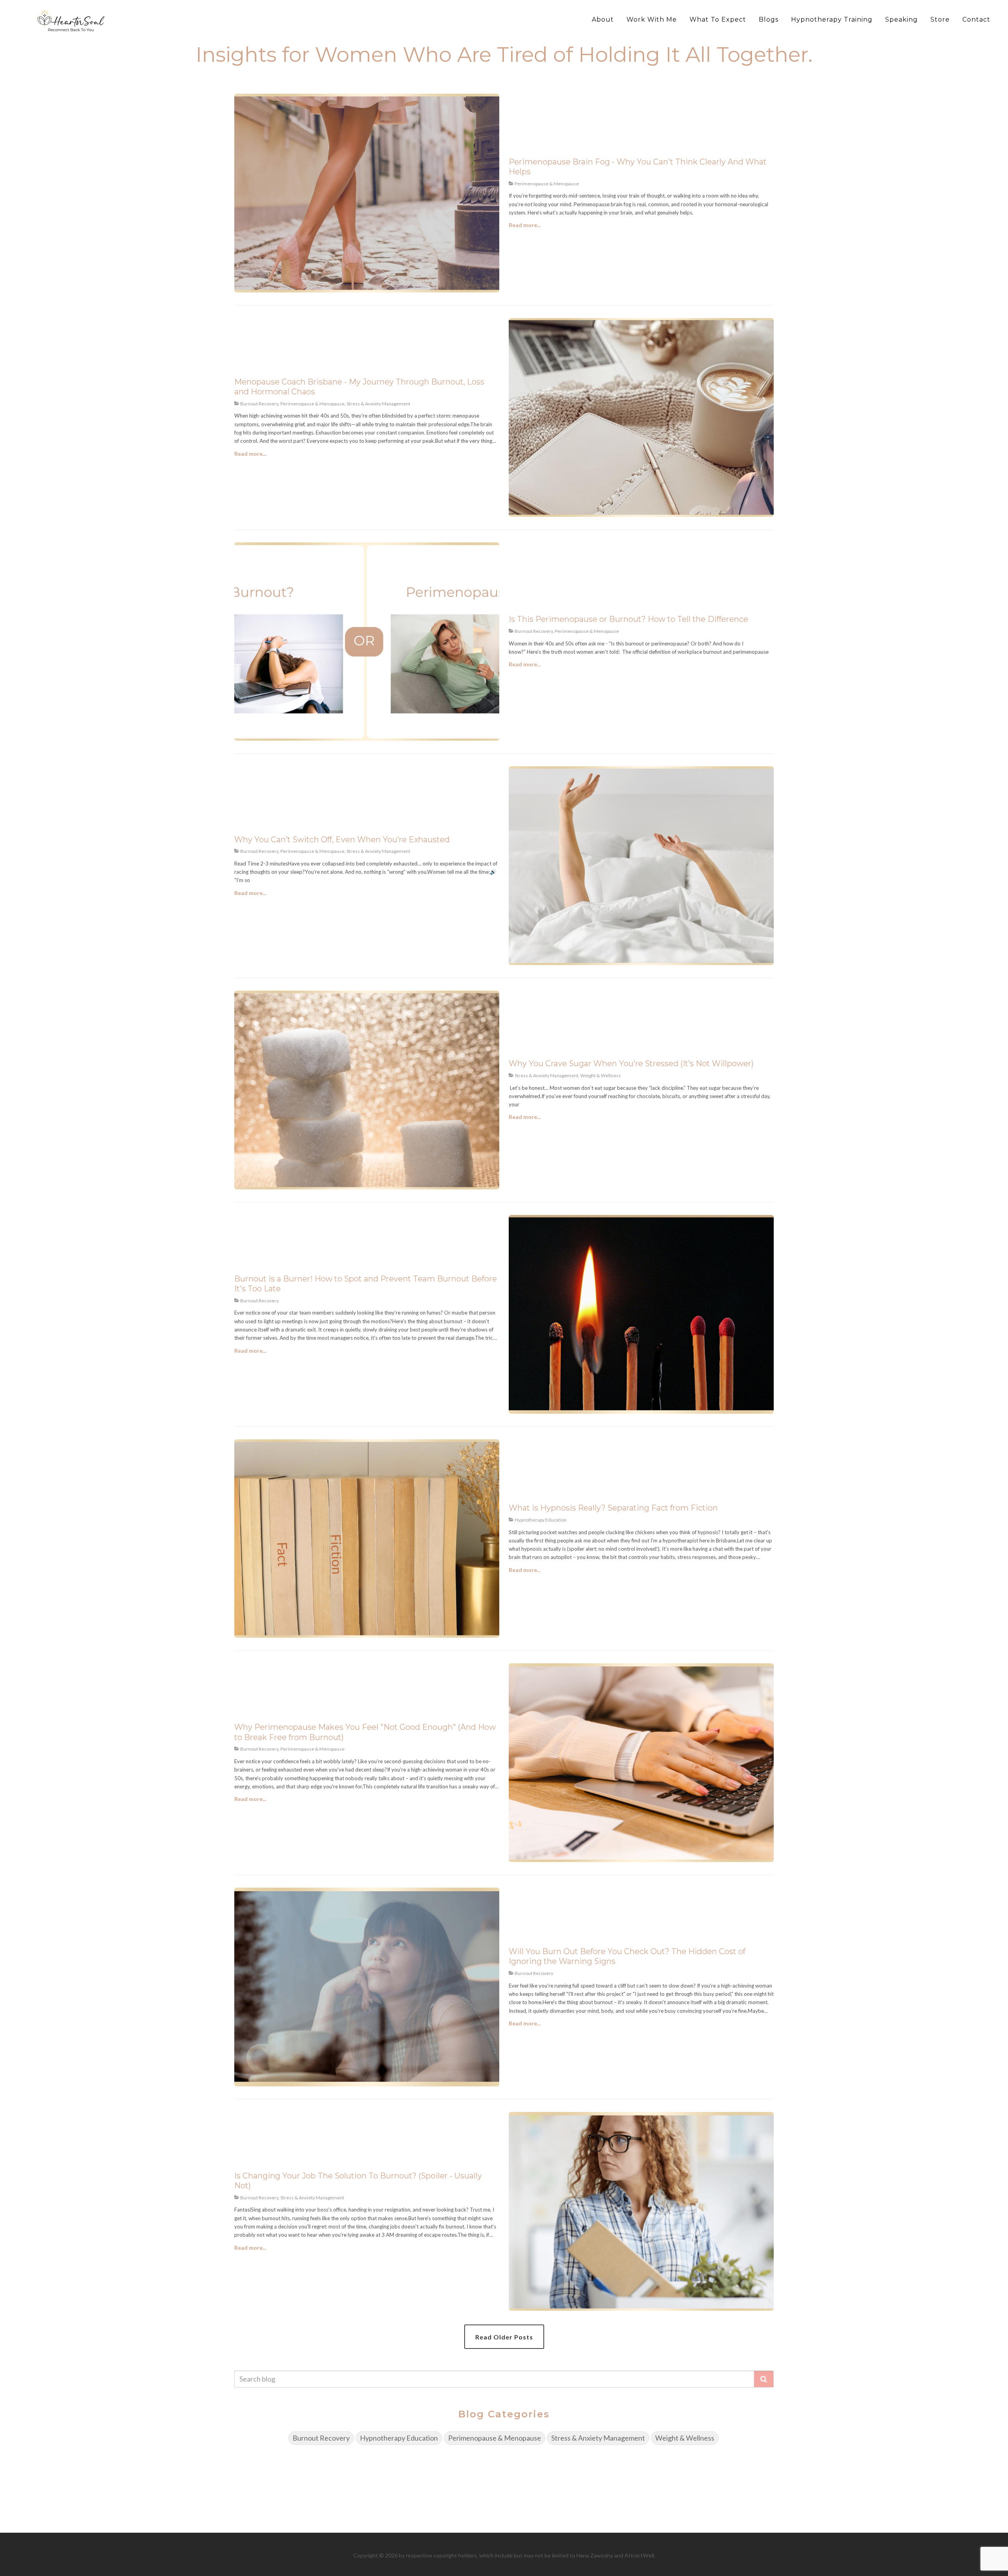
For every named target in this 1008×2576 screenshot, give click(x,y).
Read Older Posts (504, 2337)
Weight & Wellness (685, 2438)
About (603, 19)
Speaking (901, 19)
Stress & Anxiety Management (598, 2438)
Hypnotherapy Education (399, 2438)
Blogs (769, 19)
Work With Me (652, 19)
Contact (976, 19)
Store (940, 19)
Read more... (525, 225)
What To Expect (718, 19)
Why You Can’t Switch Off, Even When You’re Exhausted (342, 840)
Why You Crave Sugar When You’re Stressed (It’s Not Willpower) (631, 1063)
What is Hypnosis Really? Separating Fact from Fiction (613, 1508)
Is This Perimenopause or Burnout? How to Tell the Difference (628, 619)
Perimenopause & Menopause (495, 2438)
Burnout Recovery (321, 2438)
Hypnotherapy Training (832, 19)
